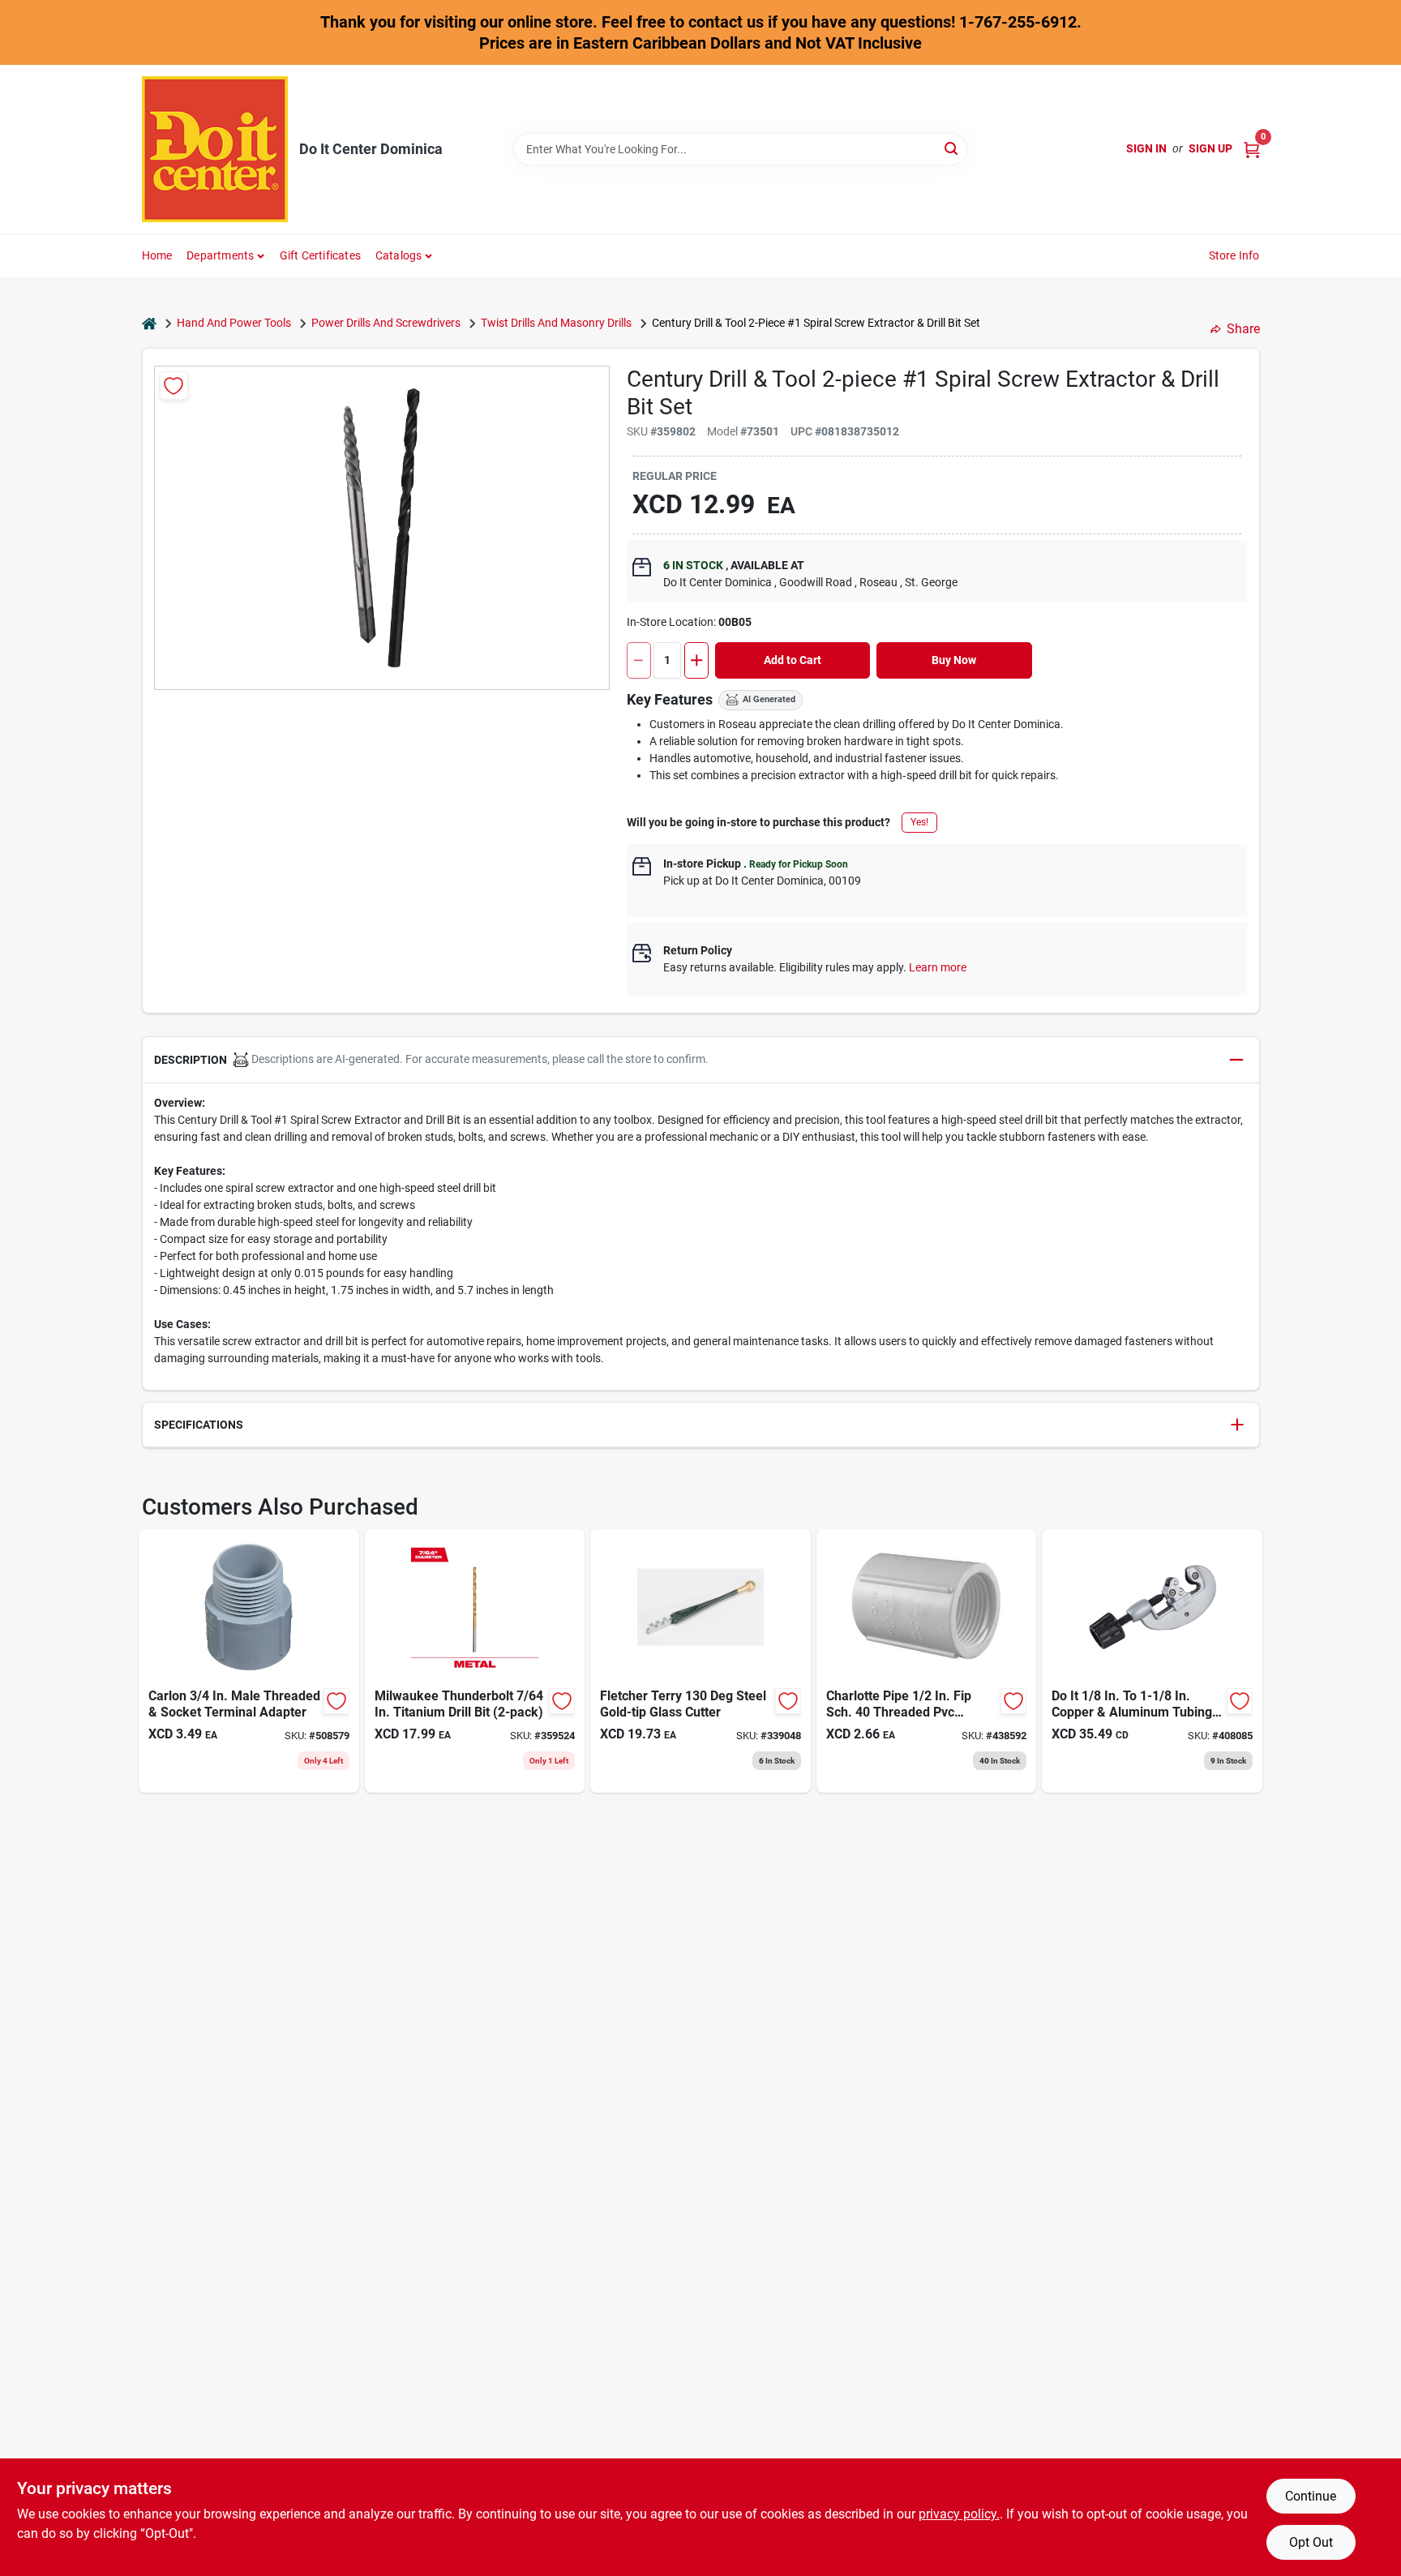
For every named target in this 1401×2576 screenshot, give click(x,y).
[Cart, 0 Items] (1252, 149)
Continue (1311, 2496)
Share (1243, 329)
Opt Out (1311, 2542)
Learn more (938, 967)
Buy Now (954, 660)
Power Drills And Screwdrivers (386, 323)
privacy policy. (959, 2514)
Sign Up (1210, 148)
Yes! (919, 822)
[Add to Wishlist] (174, 386)
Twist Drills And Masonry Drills (556, 323)
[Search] (952, 148)
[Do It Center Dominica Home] (215, 149)
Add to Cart (793, 660)
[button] (701, 1060)
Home (157, 255)
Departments (220, 255)
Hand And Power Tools (234, 323)
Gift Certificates (320, 255)
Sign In (1146, 148)
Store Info (1234, 255)
